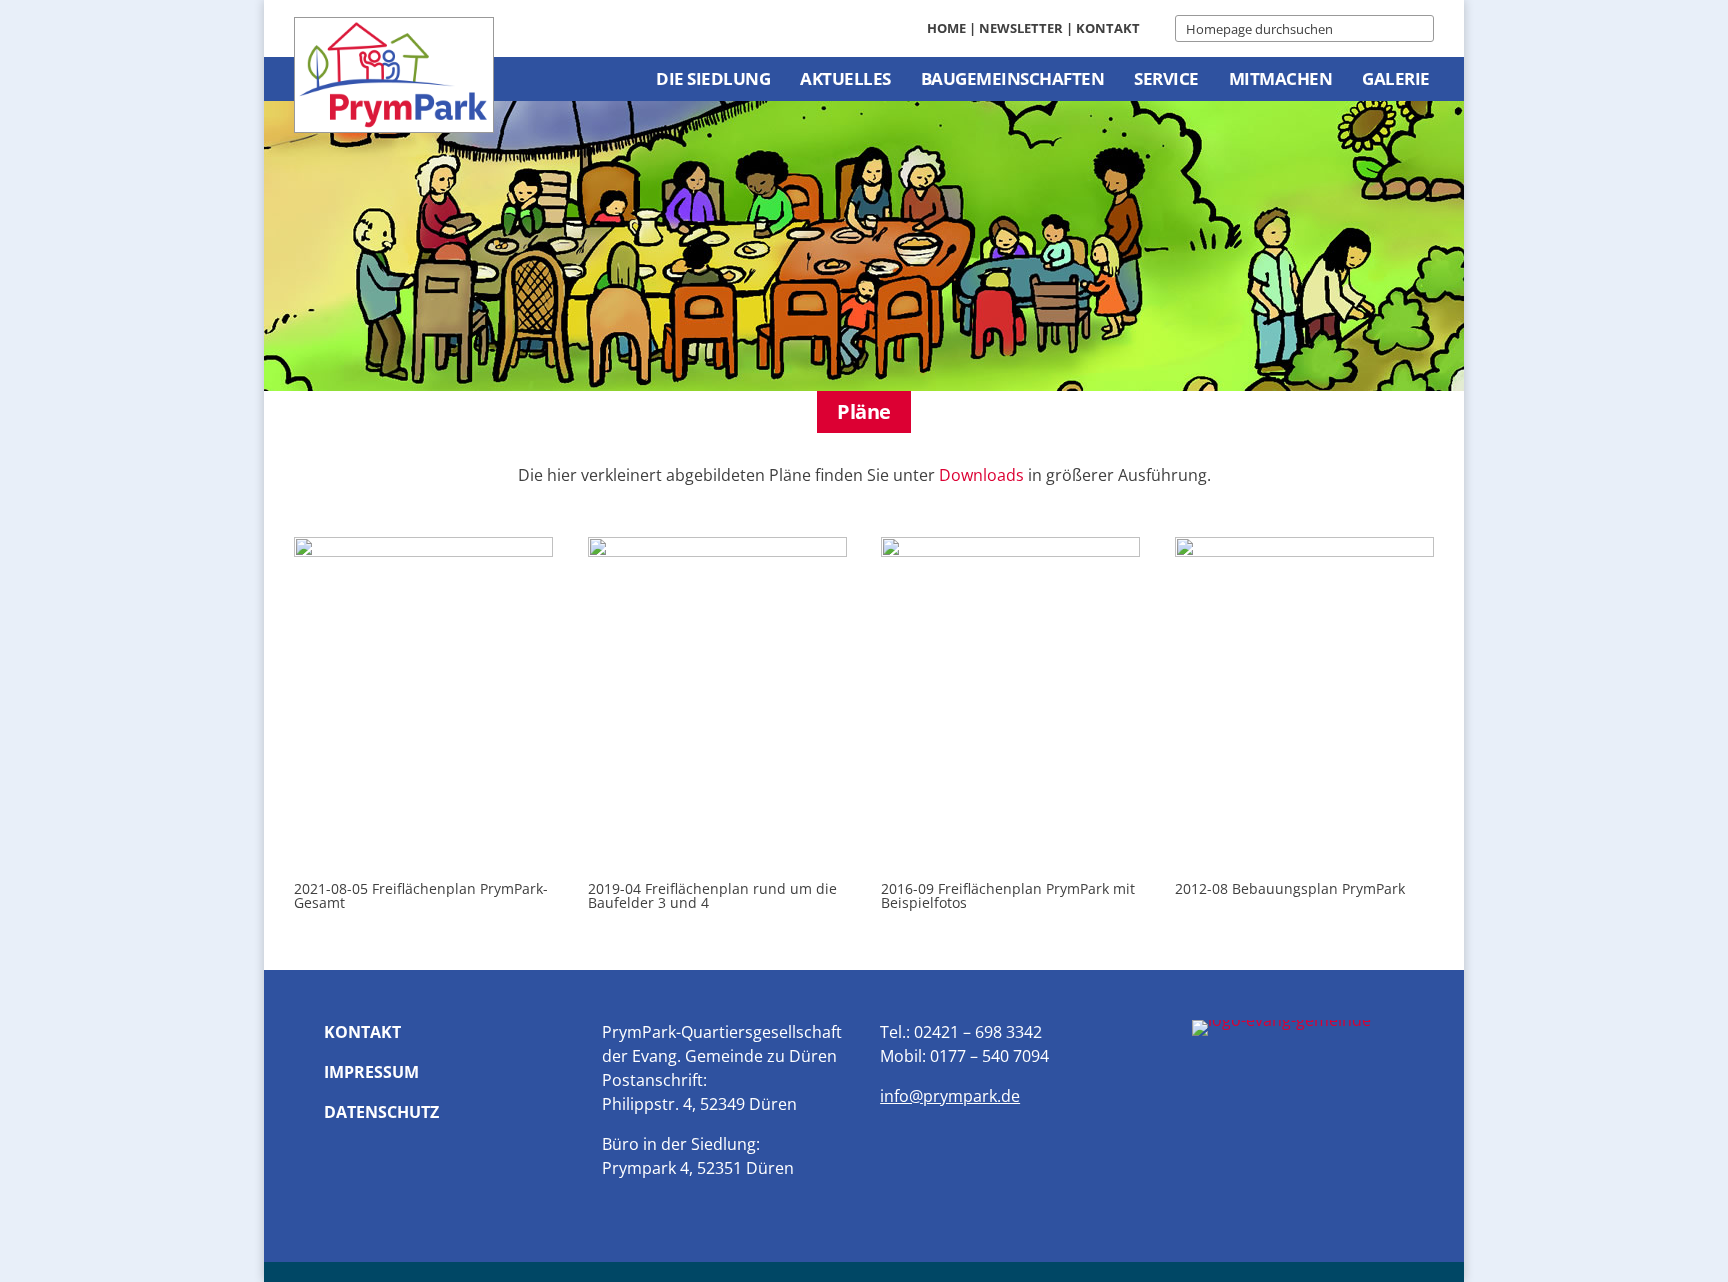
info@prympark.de (950, 1096)
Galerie (1396, 78)
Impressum (371, 1072)
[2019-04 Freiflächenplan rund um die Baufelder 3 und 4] (717, 551)
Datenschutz (381, 1112)
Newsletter (1021, 28)
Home (946, 28)
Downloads (981, 475)
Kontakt (1108, 28)
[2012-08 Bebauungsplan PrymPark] (1304, 551)
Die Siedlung (713, 78)
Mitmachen (1281, 78)
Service (1166, 78)
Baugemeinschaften (1013, 78)
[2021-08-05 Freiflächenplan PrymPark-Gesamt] (423, 551)
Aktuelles (845, 78)
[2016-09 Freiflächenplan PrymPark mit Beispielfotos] (1010, 551)
